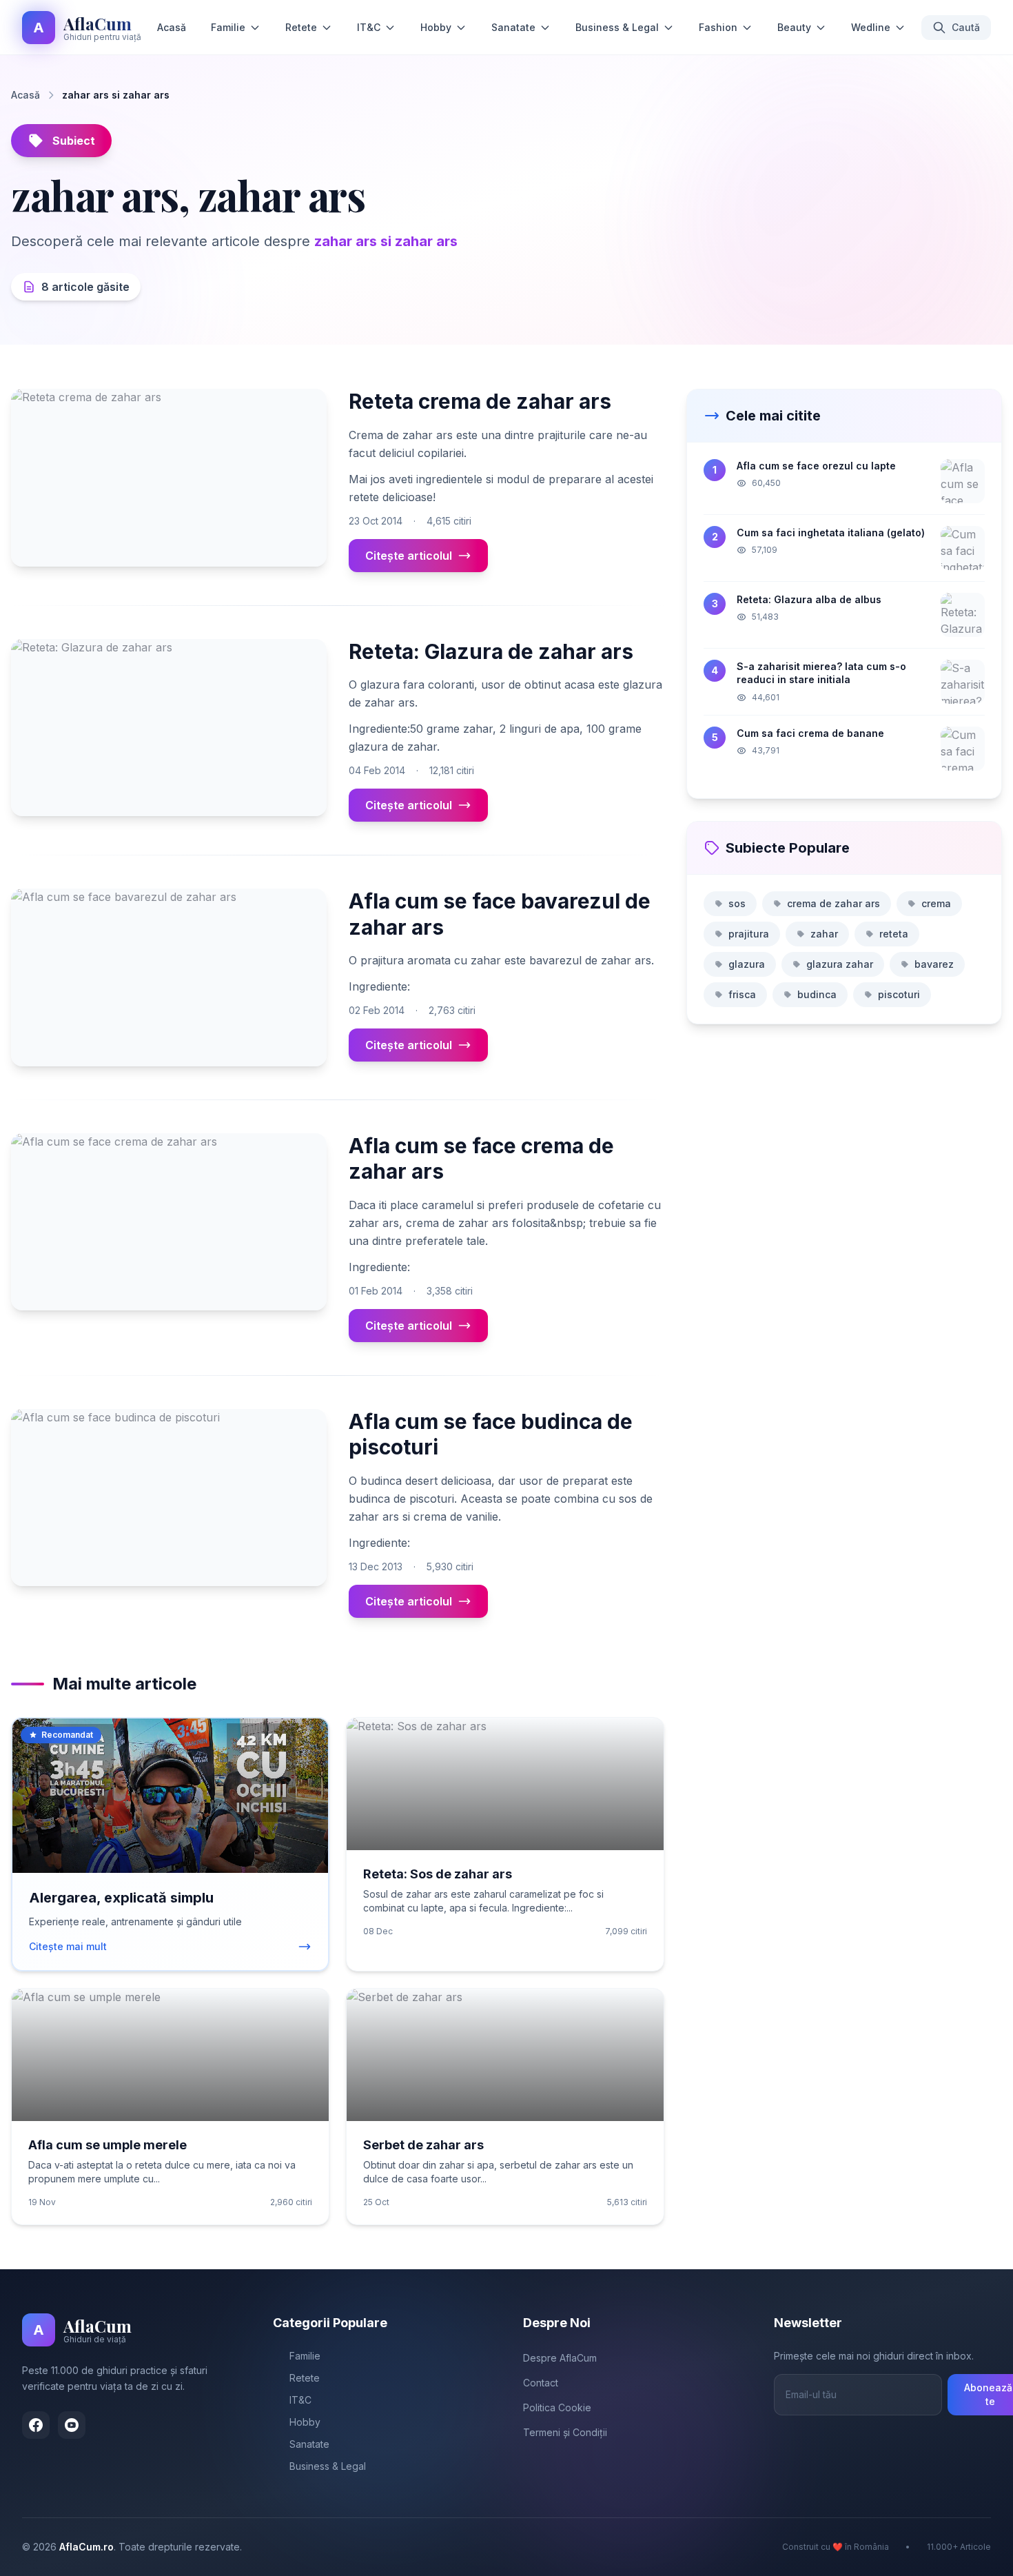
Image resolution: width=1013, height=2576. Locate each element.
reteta (894, 934)
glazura (747, 964)
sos (737, 903)
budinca (817, 994)
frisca (742, 994)
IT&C (369, 27)
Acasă (172, 27)
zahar (824, 934)
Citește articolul (409, 556)
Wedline (871, 27)
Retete (301, 27)
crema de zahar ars (833, 903)
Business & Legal (617, 27)
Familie (228, 27)
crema (936, 903)
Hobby (436, 27)
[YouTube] (72, 2425)
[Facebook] (36, 2425)
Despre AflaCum (560, 2358)
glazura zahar (840, 964)
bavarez (934, 964)
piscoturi (899, 994)
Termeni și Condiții (565, 2432)
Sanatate (513, 27)
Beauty (794, 27)
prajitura (749, 934)
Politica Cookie (557, 2407)
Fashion (718, 27)
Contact (541, 2383)
